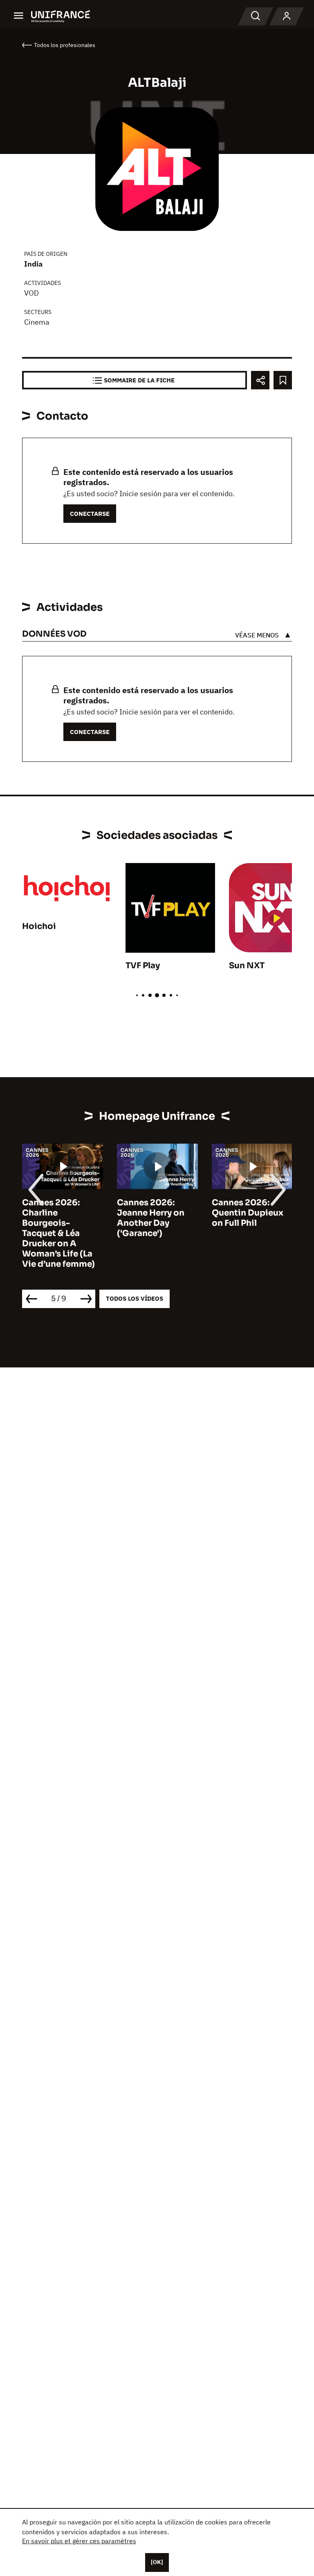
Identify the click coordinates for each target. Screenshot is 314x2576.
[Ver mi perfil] (287, 16)
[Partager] (260, 380)
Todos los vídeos (135, 1298)
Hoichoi (39, 926)
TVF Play (143, 966)
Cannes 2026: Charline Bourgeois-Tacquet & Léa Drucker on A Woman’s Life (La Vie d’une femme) (58, 1233)
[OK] (157, 2562)
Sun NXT (247, 966)
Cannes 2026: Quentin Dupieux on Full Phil (248, 1213)
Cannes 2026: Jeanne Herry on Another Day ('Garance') (151, 1218)
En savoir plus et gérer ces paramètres (79, 2541)
